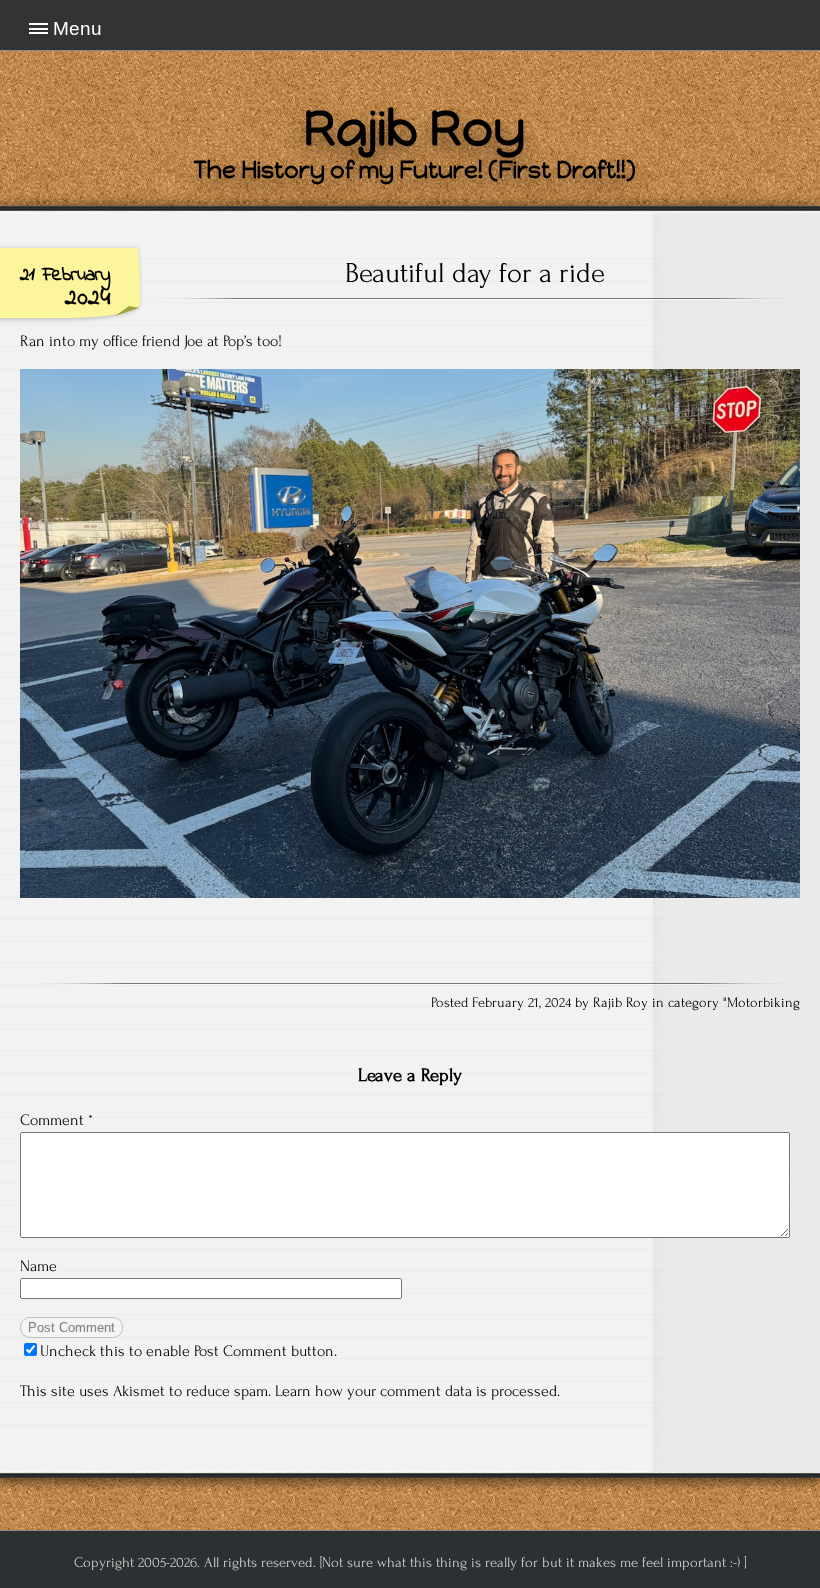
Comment (56, 1120)
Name (38, 1266)
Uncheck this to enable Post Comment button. (188, 1351)
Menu (77, 28)
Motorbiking (763, 1003)
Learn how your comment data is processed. (417, 1391)
